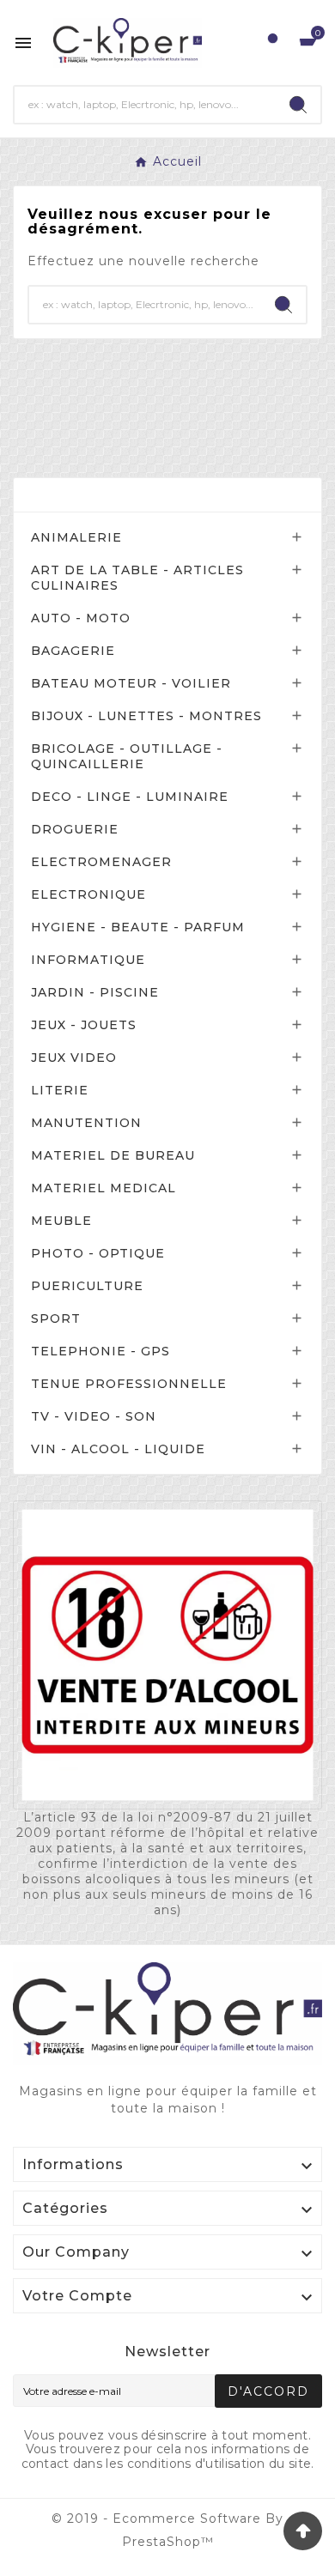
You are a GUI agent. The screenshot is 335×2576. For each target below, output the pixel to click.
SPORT (56, 1318)
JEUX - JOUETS (84, 1025)
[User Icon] (273, 42)
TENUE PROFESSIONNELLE (129, 1384)
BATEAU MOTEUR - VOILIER (131, 683)
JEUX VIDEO (74, 1058)
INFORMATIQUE (88, 960)
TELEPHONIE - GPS (100, 1351)
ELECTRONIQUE (88, 894)
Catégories (75, 495)
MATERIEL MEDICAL (104, 1188)
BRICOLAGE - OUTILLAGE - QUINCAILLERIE (127, 756)
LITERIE (60, 1090)
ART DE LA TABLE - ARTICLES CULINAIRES (137, 578)
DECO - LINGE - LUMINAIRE (130, 797)
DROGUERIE (75, 829)
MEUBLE (61, 1221)
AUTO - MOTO (81, 618)
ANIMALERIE (76, 537)
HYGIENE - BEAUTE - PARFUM (138, 927)
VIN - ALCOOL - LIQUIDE (118, 1449)
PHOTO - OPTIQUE (98, 1253)
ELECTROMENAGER (101, 862)
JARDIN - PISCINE (95, 992)
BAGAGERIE (73, 651)
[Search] (298, 105)
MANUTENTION (86, 1123)
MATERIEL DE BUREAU (113, 1155)
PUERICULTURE (87, 1286)
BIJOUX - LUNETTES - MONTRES (146, 716)
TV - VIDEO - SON (94, 1416)
